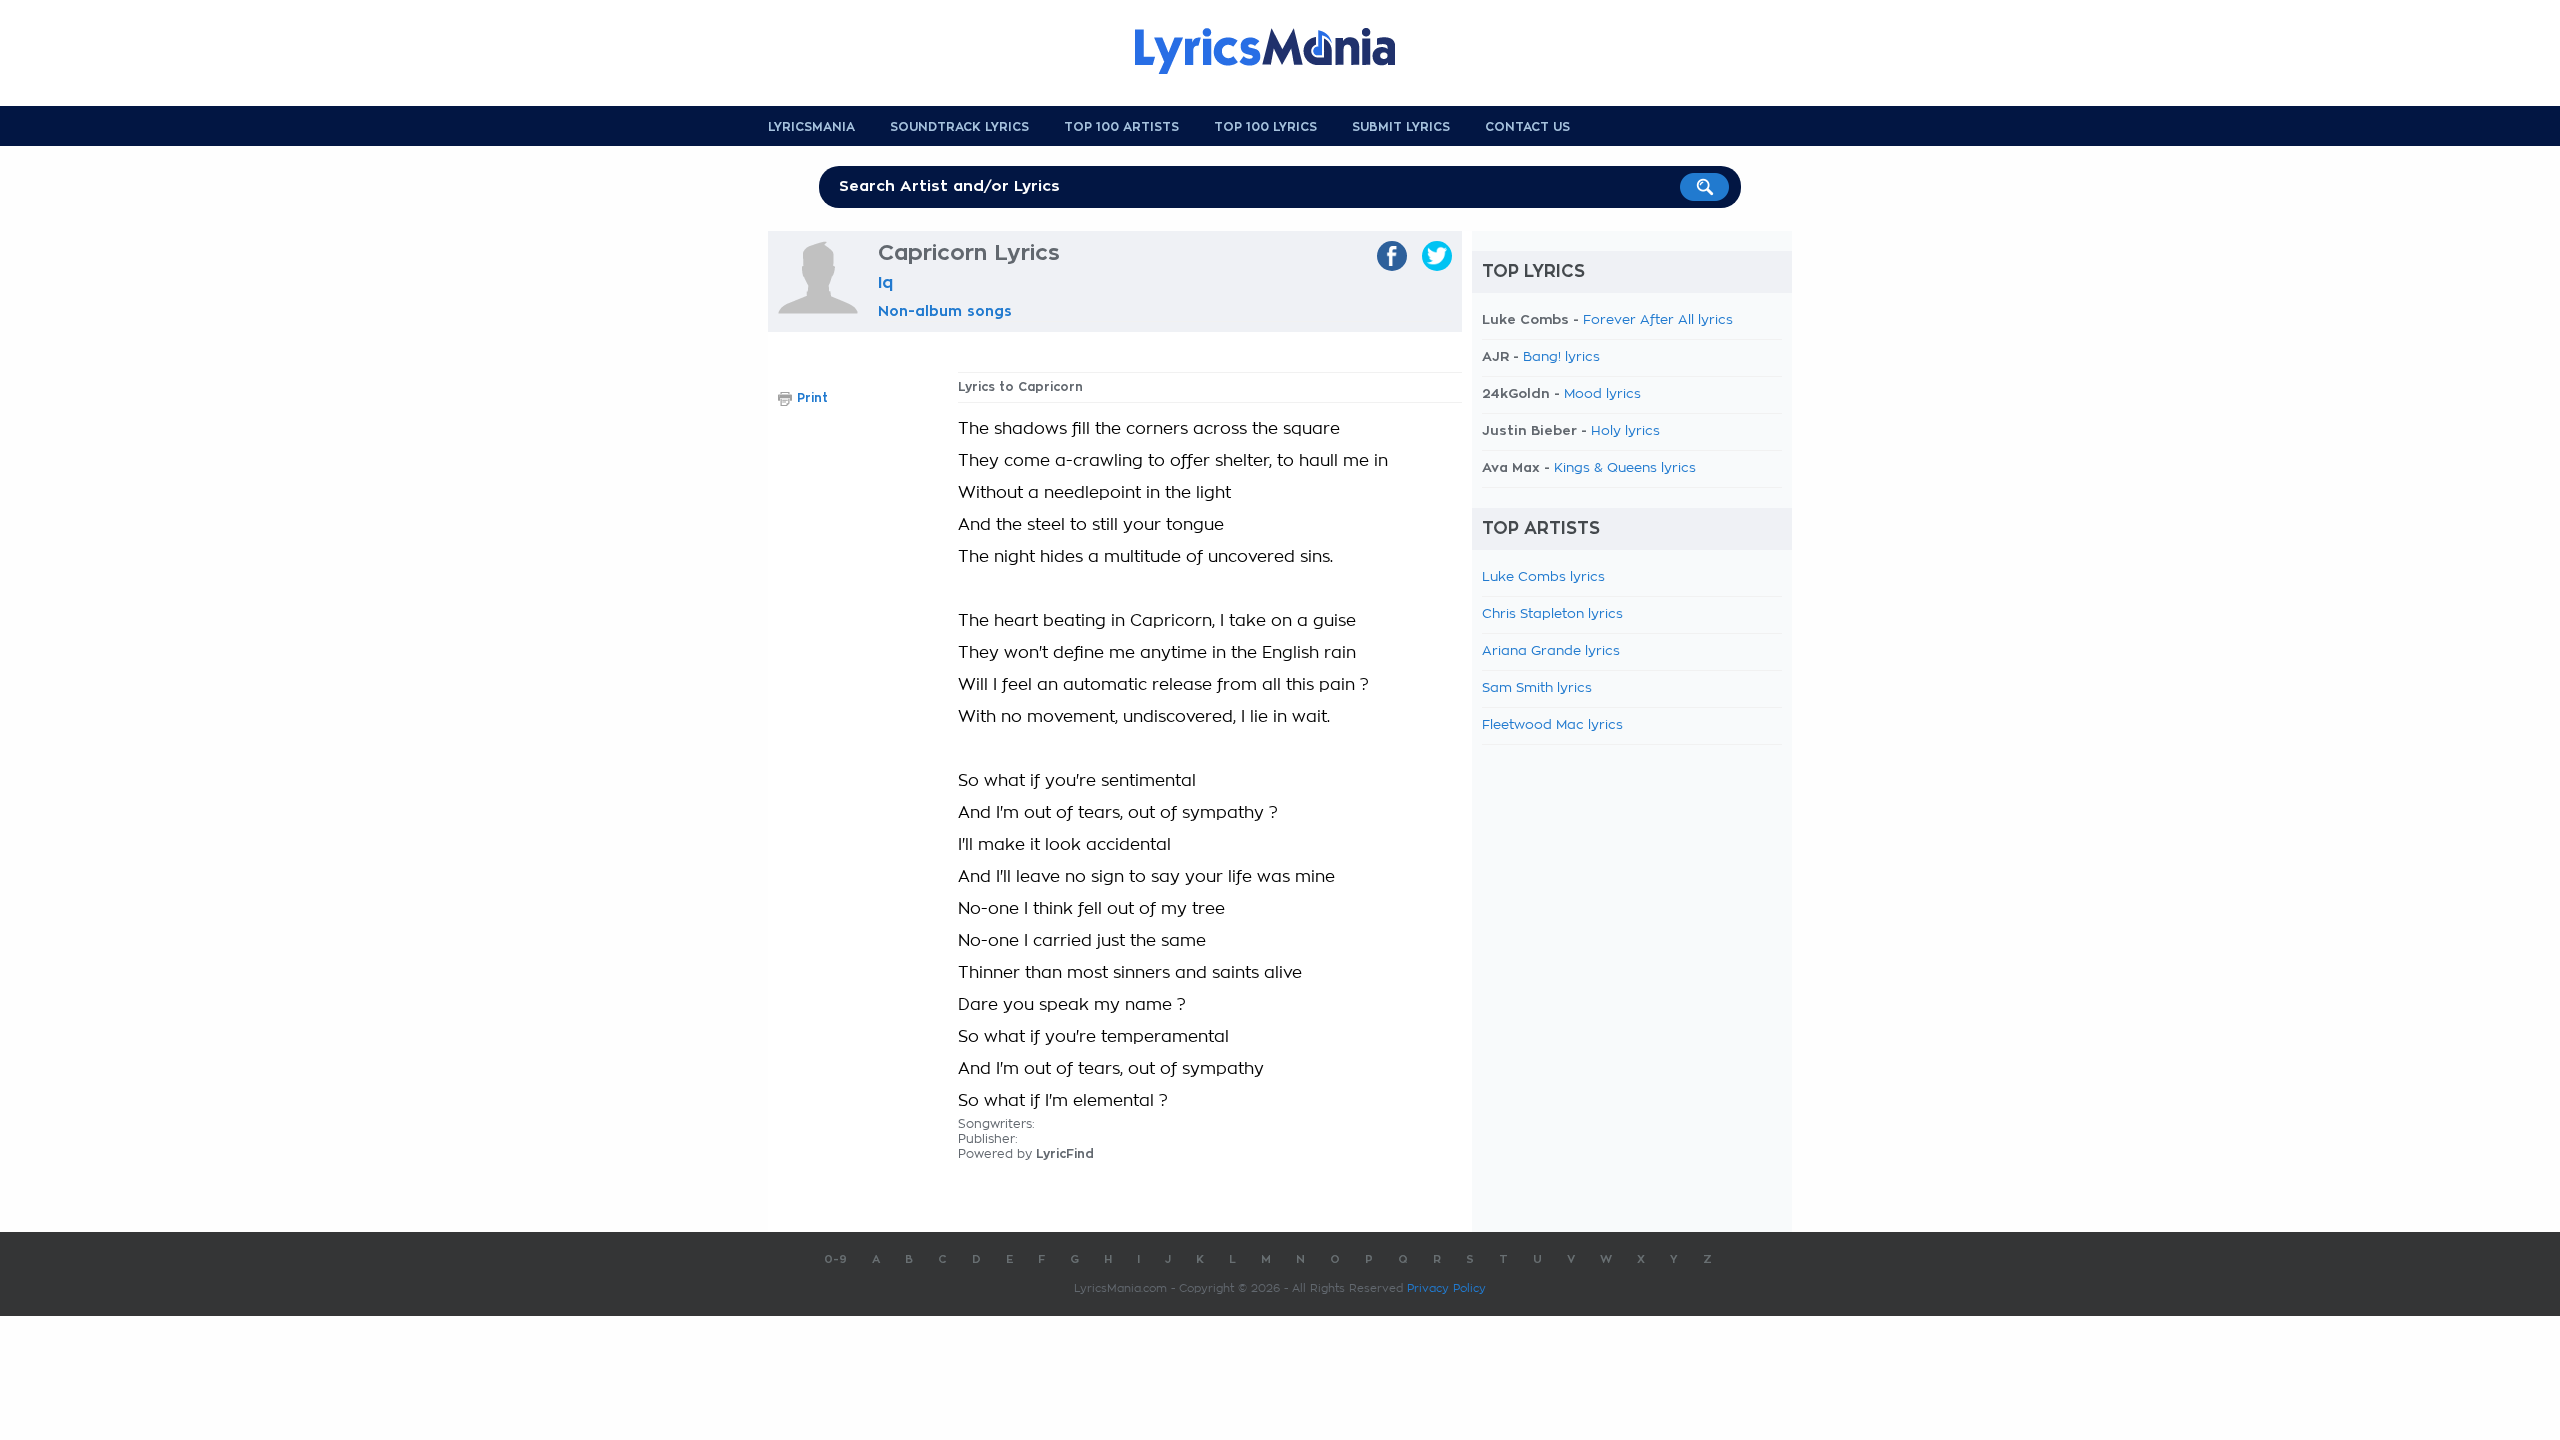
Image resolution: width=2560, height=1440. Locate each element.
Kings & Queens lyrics (1625, 468)
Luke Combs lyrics (1543, 577)
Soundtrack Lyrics (959, 127)
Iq (885, 283)
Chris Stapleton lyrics (1552, 614)
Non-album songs (945, 311)
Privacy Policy (1446, 1288)
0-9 (835, 1259)
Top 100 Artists (1121, 127)
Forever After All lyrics (1658, 320)
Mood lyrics (1602, 394)
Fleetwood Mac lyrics (1552, 725)
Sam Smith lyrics (1537, 688)
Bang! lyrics (1561, 357)
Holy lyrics (1625, 431)
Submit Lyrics (1401, 127)
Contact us (1527, 127)
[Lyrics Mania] (1280, 51)
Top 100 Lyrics (1265, 127)
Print (812, 398)
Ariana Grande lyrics (1551, 651)
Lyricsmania (811, 127)
